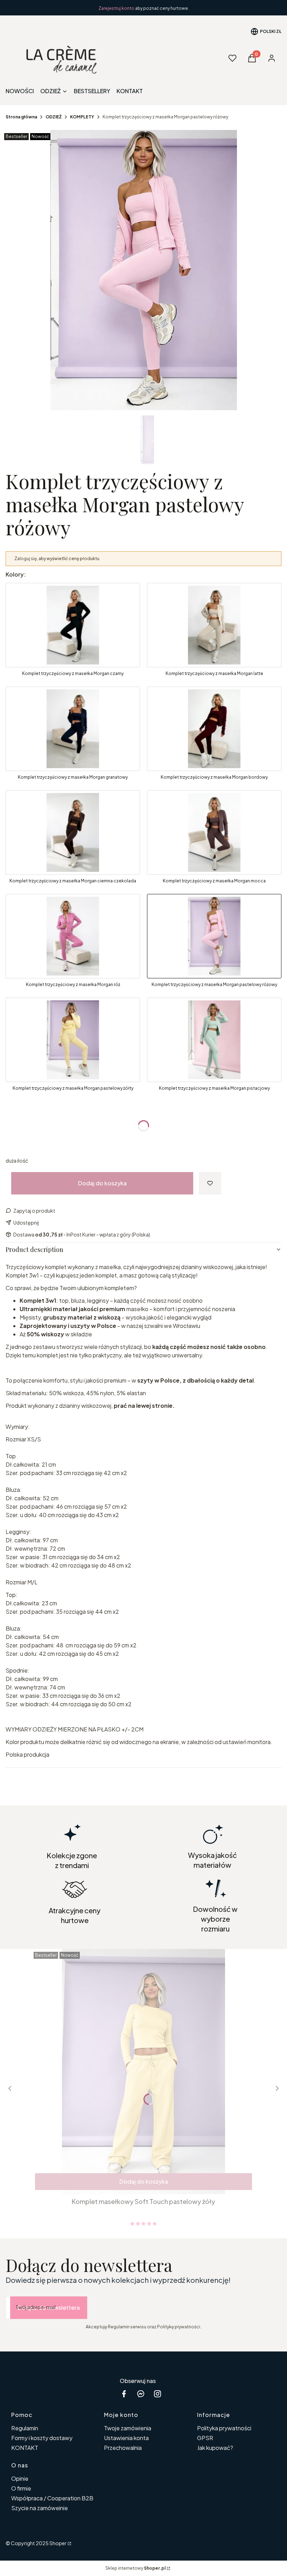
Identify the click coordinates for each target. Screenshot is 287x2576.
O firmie (21, 2488)
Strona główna (21, 117)
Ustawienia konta (126, 2438)
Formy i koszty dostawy (42, 2438)
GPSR (205, 2438)
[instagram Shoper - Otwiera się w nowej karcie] (157, 2394)
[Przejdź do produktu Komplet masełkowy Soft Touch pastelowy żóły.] (143, 2072)
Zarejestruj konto (117, 8)
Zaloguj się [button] (26, 559)
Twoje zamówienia (128, 2428)
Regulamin (25, 2428)
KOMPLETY (82, 117)
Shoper (58, 2543)
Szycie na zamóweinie (40, 2508)
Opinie (20, 2478)
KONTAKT (25, 2448)
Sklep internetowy (135, 2568)
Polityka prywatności (224, 2428)
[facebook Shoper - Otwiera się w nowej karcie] (124, 2394)
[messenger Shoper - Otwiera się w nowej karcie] (141, 2394)
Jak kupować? (215, 2448)
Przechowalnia (123, 2448)
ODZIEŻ (54, 117)
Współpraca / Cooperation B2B (52, 2498)
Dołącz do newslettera (49, 2308)
